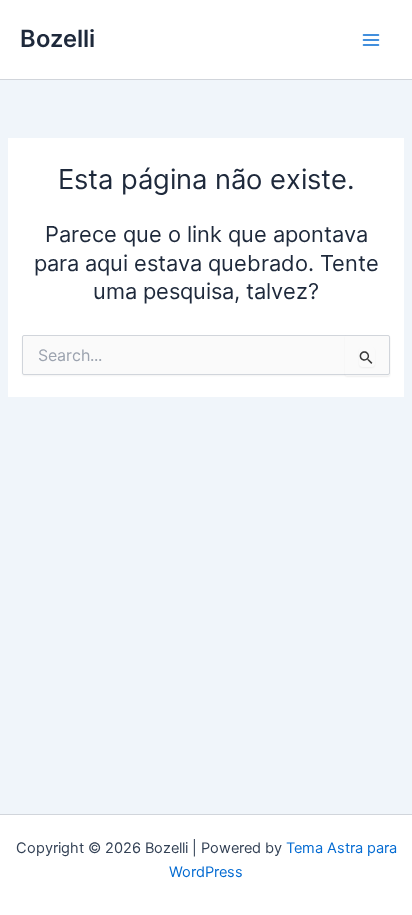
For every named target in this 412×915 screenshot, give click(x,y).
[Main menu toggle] (371, 40)
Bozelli (57, 38)
